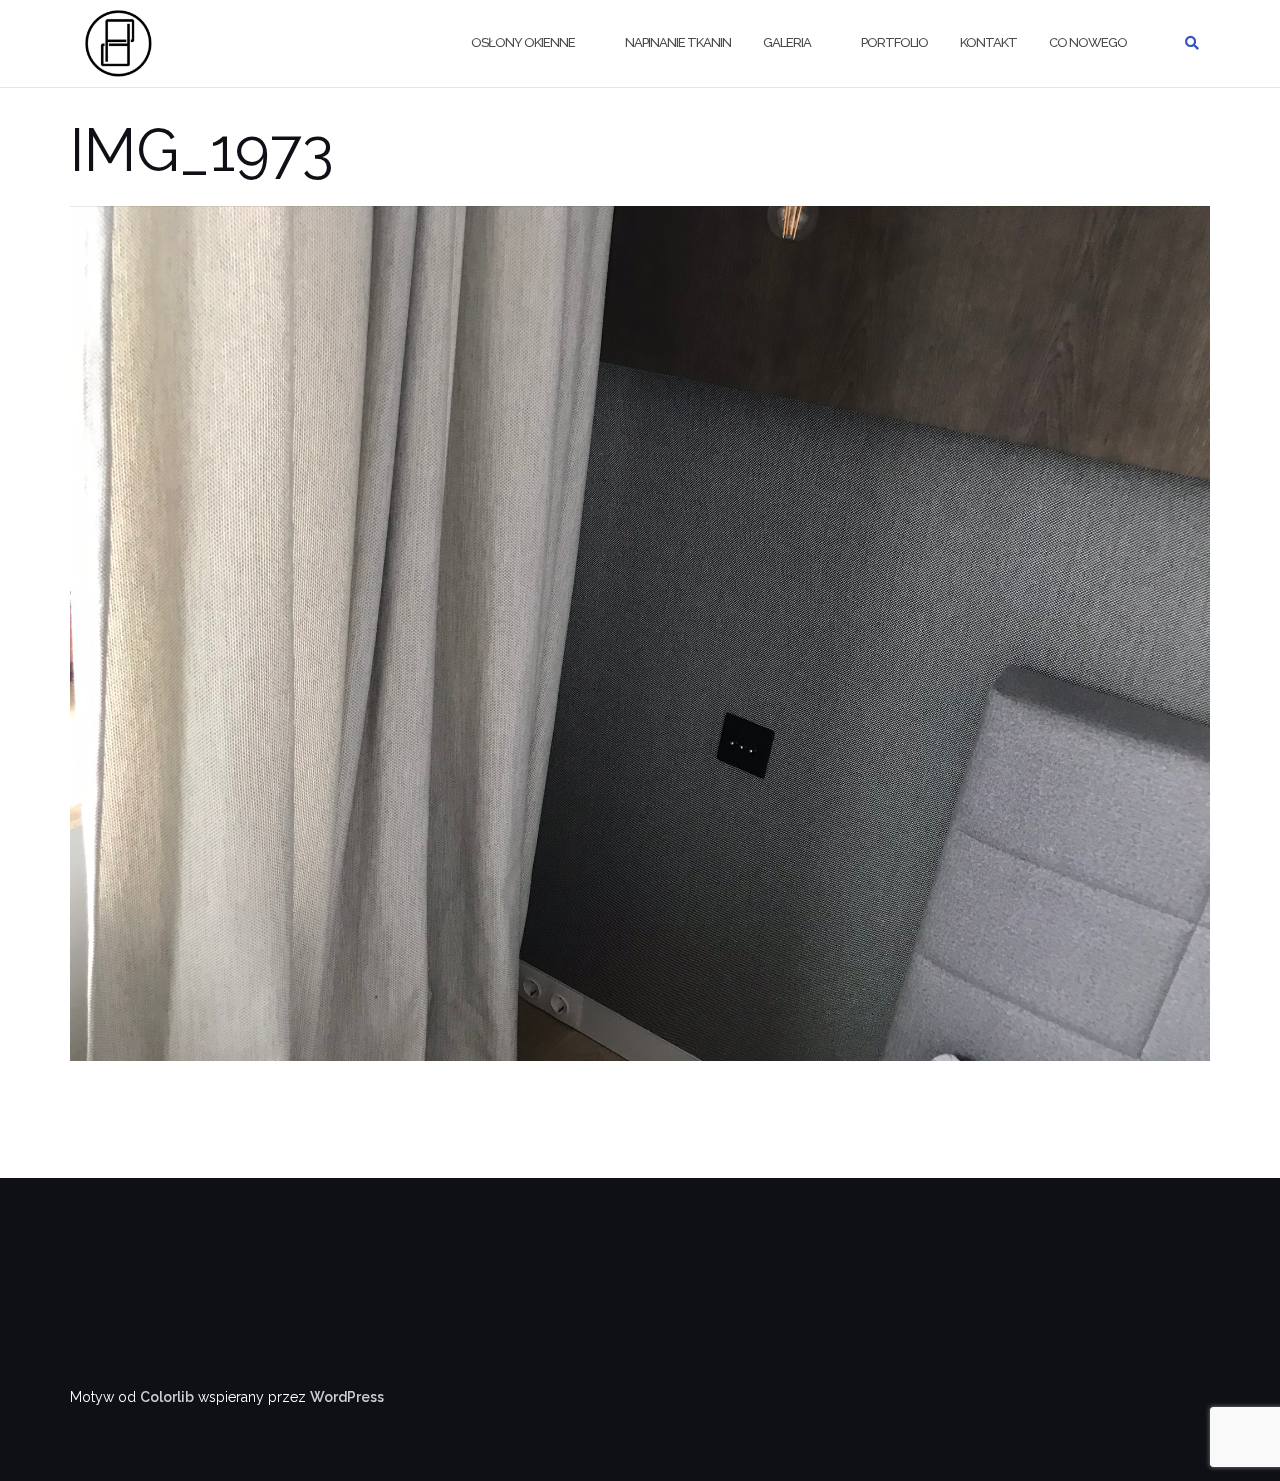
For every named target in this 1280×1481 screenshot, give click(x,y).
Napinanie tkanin (678, 42)
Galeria (787, 42)
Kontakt (988, 42)
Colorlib (167, 1397)
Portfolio (894, 42)
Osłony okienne (523, 42)
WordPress (347, 1397)
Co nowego (1088, 42)
